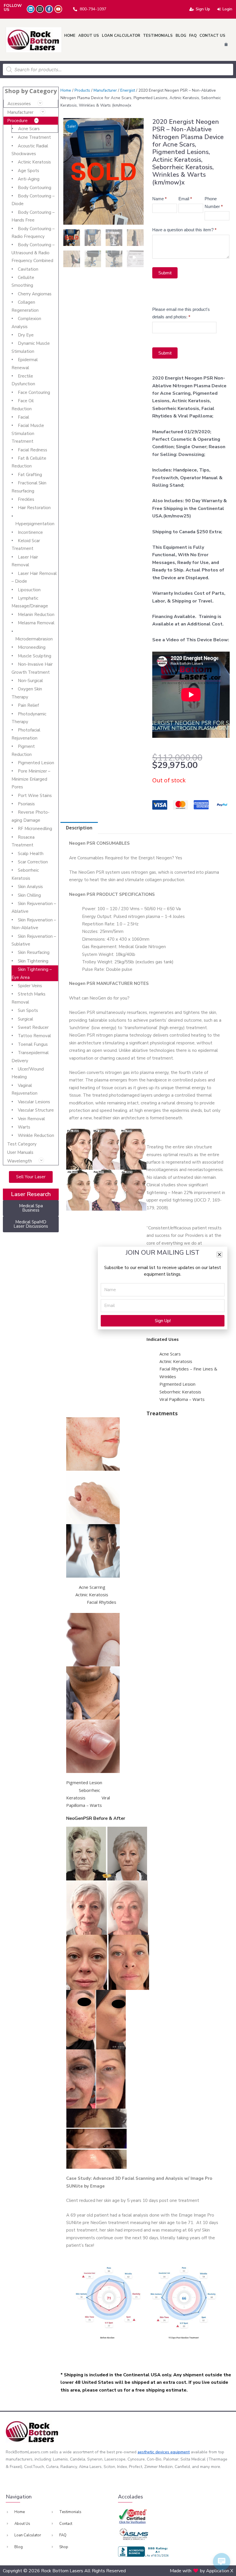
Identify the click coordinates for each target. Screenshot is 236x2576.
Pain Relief (28, 705)
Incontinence (30, 532)
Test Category (22, 1144)
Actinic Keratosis (34, 162)
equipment (180, 2452)
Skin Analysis (30, 887)
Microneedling (32, 647)
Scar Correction (33, 862)
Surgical (25, 1019)
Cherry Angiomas (35, 294)
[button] (219, 1255)
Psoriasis (26, 804)
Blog (181, 36)
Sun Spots (28, 1010)
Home (70, 36)
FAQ (193, 36)
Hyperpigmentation (35, 524)
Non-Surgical (30, 681)
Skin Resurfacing (34, 952)
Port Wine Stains (35, 796)
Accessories (19, 104)
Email (185, 199)
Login (227, 9)
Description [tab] (79, 828)
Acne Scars (29, 129)
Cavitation (28, 269)
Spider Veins (30, 986)
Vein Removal (31, 1119)
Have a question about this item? (184, 230)
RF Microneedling (35, 829)
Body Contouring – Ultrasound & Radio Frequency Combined (33, 253)
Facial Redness (33, 450)
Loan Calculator (121, 36)
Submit (165, 273)
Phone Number (214, 202)
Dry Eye (26, 335)
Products (82, 90)
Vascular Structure (36, 1110)
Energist (128, 90)
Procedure (17, 121)
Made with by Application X (201, 2571)
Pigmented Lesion (36, 763)
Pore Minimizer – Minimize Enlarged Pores (31, 779)
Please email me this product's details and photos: (181, 313)
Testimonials (158, 36)
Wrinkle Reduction (36, 1135)
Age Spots (28, 171)
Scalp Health (31, 854)
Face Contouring (34, 392)
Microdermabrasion (34, 639)
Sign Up (203, 9)
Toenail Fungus (33, 1044)
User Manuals (20, 1152)
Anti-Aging (29, 179)
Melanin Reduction (36, 615)
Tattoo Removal (34, 1036)
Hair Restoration (34, 508)
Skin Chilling (29, 895)
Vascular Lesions (34, 1102)
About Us (89, 36)
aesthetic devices (154, 2452)
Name (159, 199)
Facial (23, 417)
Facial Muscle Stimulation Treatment (28, 433)
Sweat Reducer (33, 1027)
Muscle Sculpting (35, 656)
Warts (24, 1127)
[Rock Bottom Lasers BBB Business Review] (144, 2552)
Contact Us (212, 36)
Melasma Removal (36, 623)
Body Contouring (35, 188)
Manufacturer (20, 112)
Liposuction (29, 590)
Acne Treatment (34, 137)
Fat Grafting (30, 475)
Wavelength (20, 1161)
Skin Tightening (33, 961)
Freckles (26, 499)
